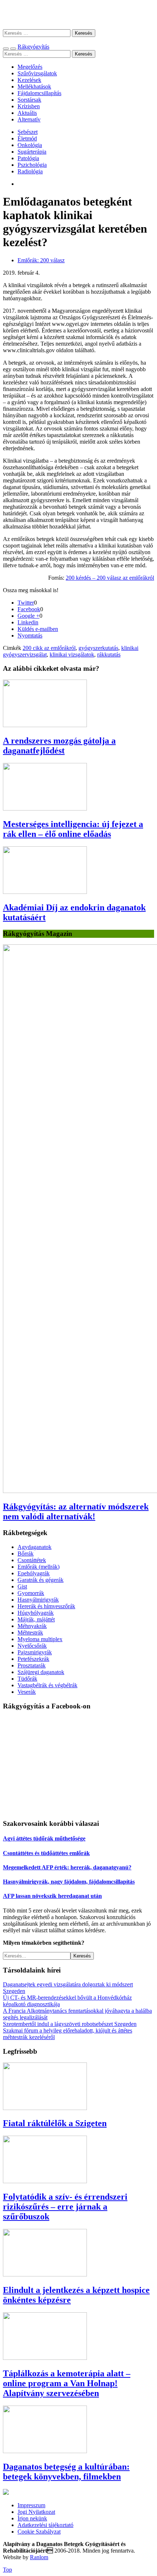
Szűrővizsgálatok (37, 73)
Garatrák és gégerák (41, 1580)
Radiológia (30, 171)
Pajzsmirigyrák (35, 1652)
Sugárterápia (32, 152)
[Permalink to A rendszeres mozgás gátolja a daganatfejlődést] (45, 725)
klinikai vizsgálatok (72, 655)
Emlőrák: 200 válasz (41, 260)
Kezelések (29, 80)
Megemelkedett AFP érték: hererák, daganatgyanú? (67, 1867)
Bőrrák (26, 1554)
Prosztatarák (32, 1665)
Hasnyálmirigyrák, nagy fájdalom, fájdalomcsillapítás (69, 1882)
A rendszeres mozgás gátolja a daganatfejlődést (59, 746)
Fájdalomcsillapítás (39, 93)
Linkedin (28, 622)
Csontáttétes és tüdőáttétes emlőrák (46, 1853)
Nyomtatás (30, 635)
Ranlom (39, 2557)
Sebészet (28, 132)
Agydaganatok (35, 1547)
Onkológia (30, 145)
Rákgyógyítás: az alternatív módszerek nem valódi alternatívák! (76, 1511)
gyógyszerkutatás (98, 648)
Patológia (28, 158)
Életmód (27, 138)
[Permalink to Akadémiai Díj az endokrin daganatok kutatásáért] (45, 892)
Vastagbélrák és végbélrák (47, 1685)
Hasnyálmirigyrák (38, 1600)
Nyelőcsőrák (32, 1646)
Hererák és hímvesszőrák (46, 1606)
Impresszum (31, 2505)
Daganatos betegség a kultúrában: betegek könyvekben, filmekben (66, 2472)
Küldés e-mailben (38, 629)
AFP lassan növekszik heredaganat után (52, 1896)
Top (7, 2570)
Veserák (27, 1692)
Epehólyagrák (34, 1573)
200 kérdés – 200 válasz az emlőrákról (110, 578)
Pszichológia (32, 165)
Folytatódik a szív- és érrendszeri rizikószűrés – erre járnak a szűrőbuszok (65, 2207)
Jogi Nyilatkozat (36, 2512)
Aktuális (27, 113)
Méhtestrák (30, 1633)
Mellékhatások (34, 87)
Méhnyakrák (32, 1626)
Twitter (26, 603)
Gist (22, 1586)
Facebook (29, 609)
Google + (28, 616)
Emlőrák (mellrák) (39, 1567)
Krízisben (29, 106)
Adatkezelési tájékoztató (45, 2525)
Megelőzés (30, 67)
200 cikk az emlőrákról (49, 648)
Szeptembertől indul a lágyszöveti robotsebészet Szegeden (70, 2024)
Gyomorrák (31, 1593)
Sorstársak (29, 100)
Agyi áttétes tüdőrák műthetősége (44, 1838)
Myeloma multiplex (40, 1639)
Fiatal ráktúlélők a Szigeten (55, 2123)
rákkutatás (109, 655)
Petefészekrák (33, 1659)
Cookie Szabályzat (39, 2532)
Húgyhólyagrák (36, 1613)
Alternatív (29, 119)
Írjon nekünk (32, 2518)
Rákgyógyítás (78, 14)
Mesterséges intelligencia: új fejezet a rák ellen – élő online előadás (73, 829)
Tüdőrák (27, 1679)
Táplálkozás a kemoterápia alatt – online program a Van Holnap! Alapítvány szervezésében (67, 2383)
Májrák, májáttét (36, 1619)
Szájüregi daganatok (41, 1672)
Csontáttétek (32, 1560)
